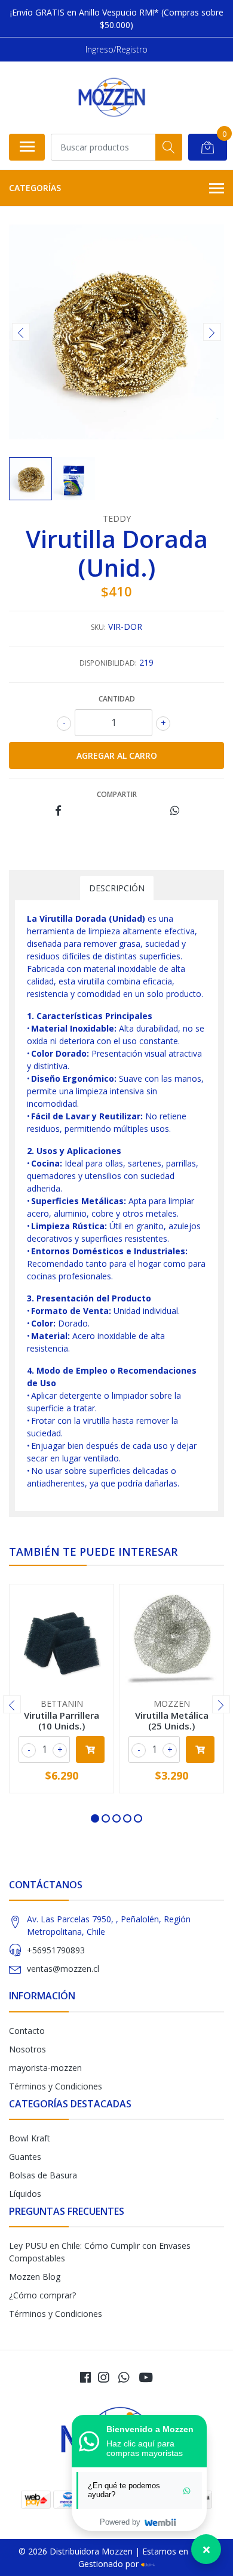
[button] (95, 1818)
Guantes (25, 2157)
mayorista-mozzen (45, 2068)
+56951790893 (56, 1950)
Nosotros (27, 2049)
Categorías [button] (35, 188)
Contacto (27, 2031)
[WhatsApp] (124, 2377)
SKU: (98, 627)
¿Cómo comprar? (42, 2295)
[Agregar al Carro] (90, 1749)
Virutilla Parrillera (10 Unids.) (62, 1721)
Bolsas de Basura (43, 2175)
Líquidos (25, 2194)
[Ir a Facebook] (85, 2377)
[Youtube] (146, 2377)
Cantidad (117, 699)
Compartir (117, 794)
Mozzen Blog (35, 2277)
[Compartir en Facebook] (58, 811)
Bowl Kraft (30, 2138)
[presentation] (21, 332)
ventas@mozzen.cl (63, 1969)
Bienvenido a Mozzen (150, 2429)
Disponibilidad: (108, 663)
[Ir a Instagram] (103, 2377)
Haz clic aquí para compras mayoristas (145, 2448)
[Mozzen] (112, 97)
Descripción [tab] (117, 888)
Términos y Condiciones (56, 2086)
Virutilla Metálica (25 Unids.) (172, 1721)
